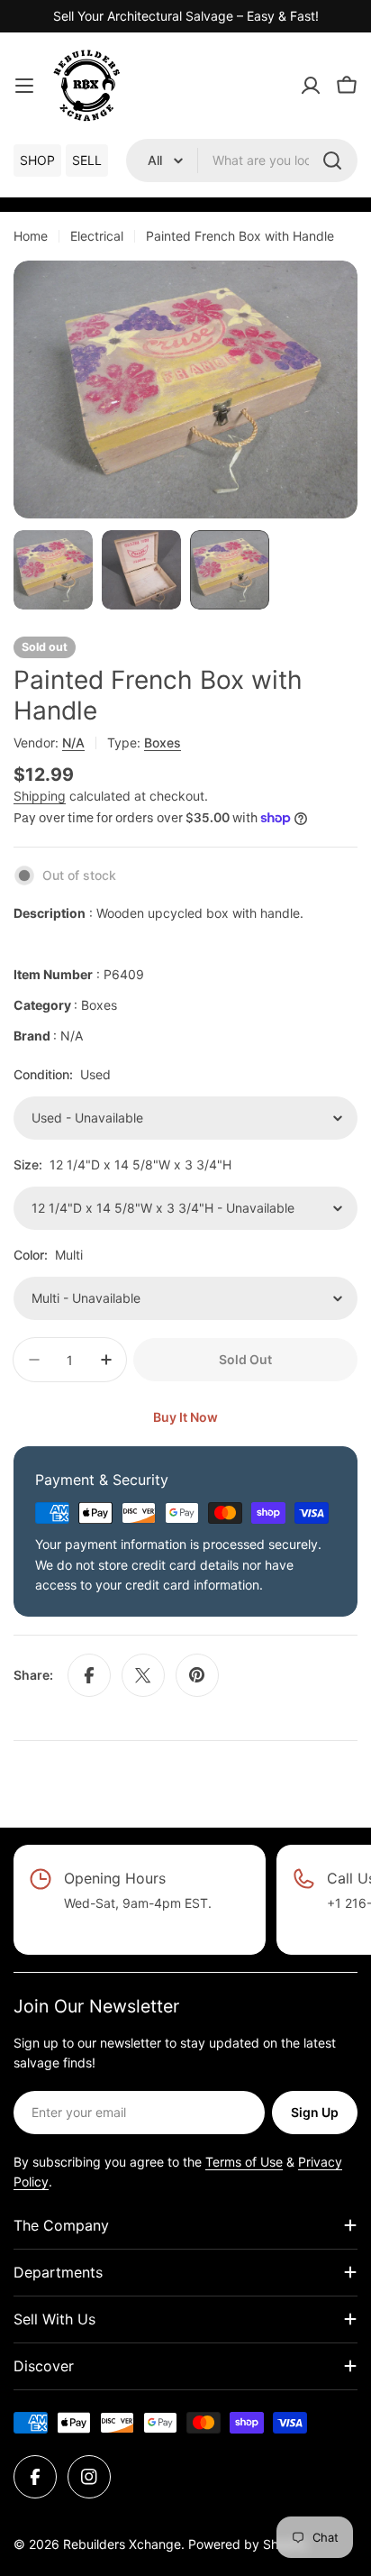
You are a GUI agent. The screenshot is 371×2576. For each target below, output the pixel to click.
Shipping (40, 796)
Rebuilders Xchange (122, 2544)
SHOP (37, 160)
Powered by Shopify (248, 2544)
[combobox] (242, 160)
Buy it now (185, 1417)
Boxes (163, 743)
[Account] (311, 86)
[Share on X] (143, 1675)
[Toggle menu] (24, 86)
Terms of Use (244, 2162)
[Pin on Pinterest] (197, 1675)
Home (31, 236)
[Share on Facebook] (89, 1675)
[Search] (332, 160)
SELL (87, 160)
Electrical (97, 236)
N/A (73, 743)
